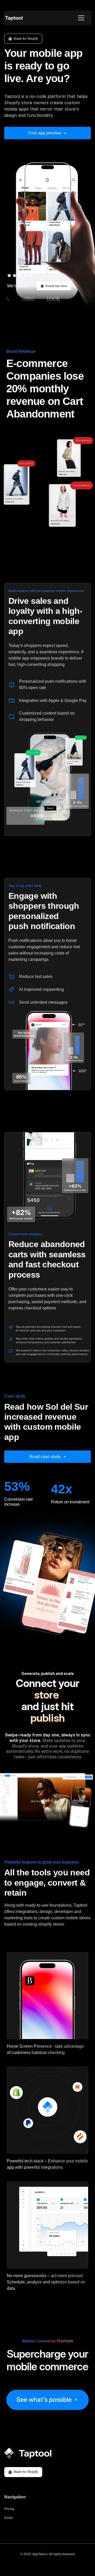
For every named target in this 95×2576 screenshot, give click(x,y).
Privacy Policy (47, 2563)
